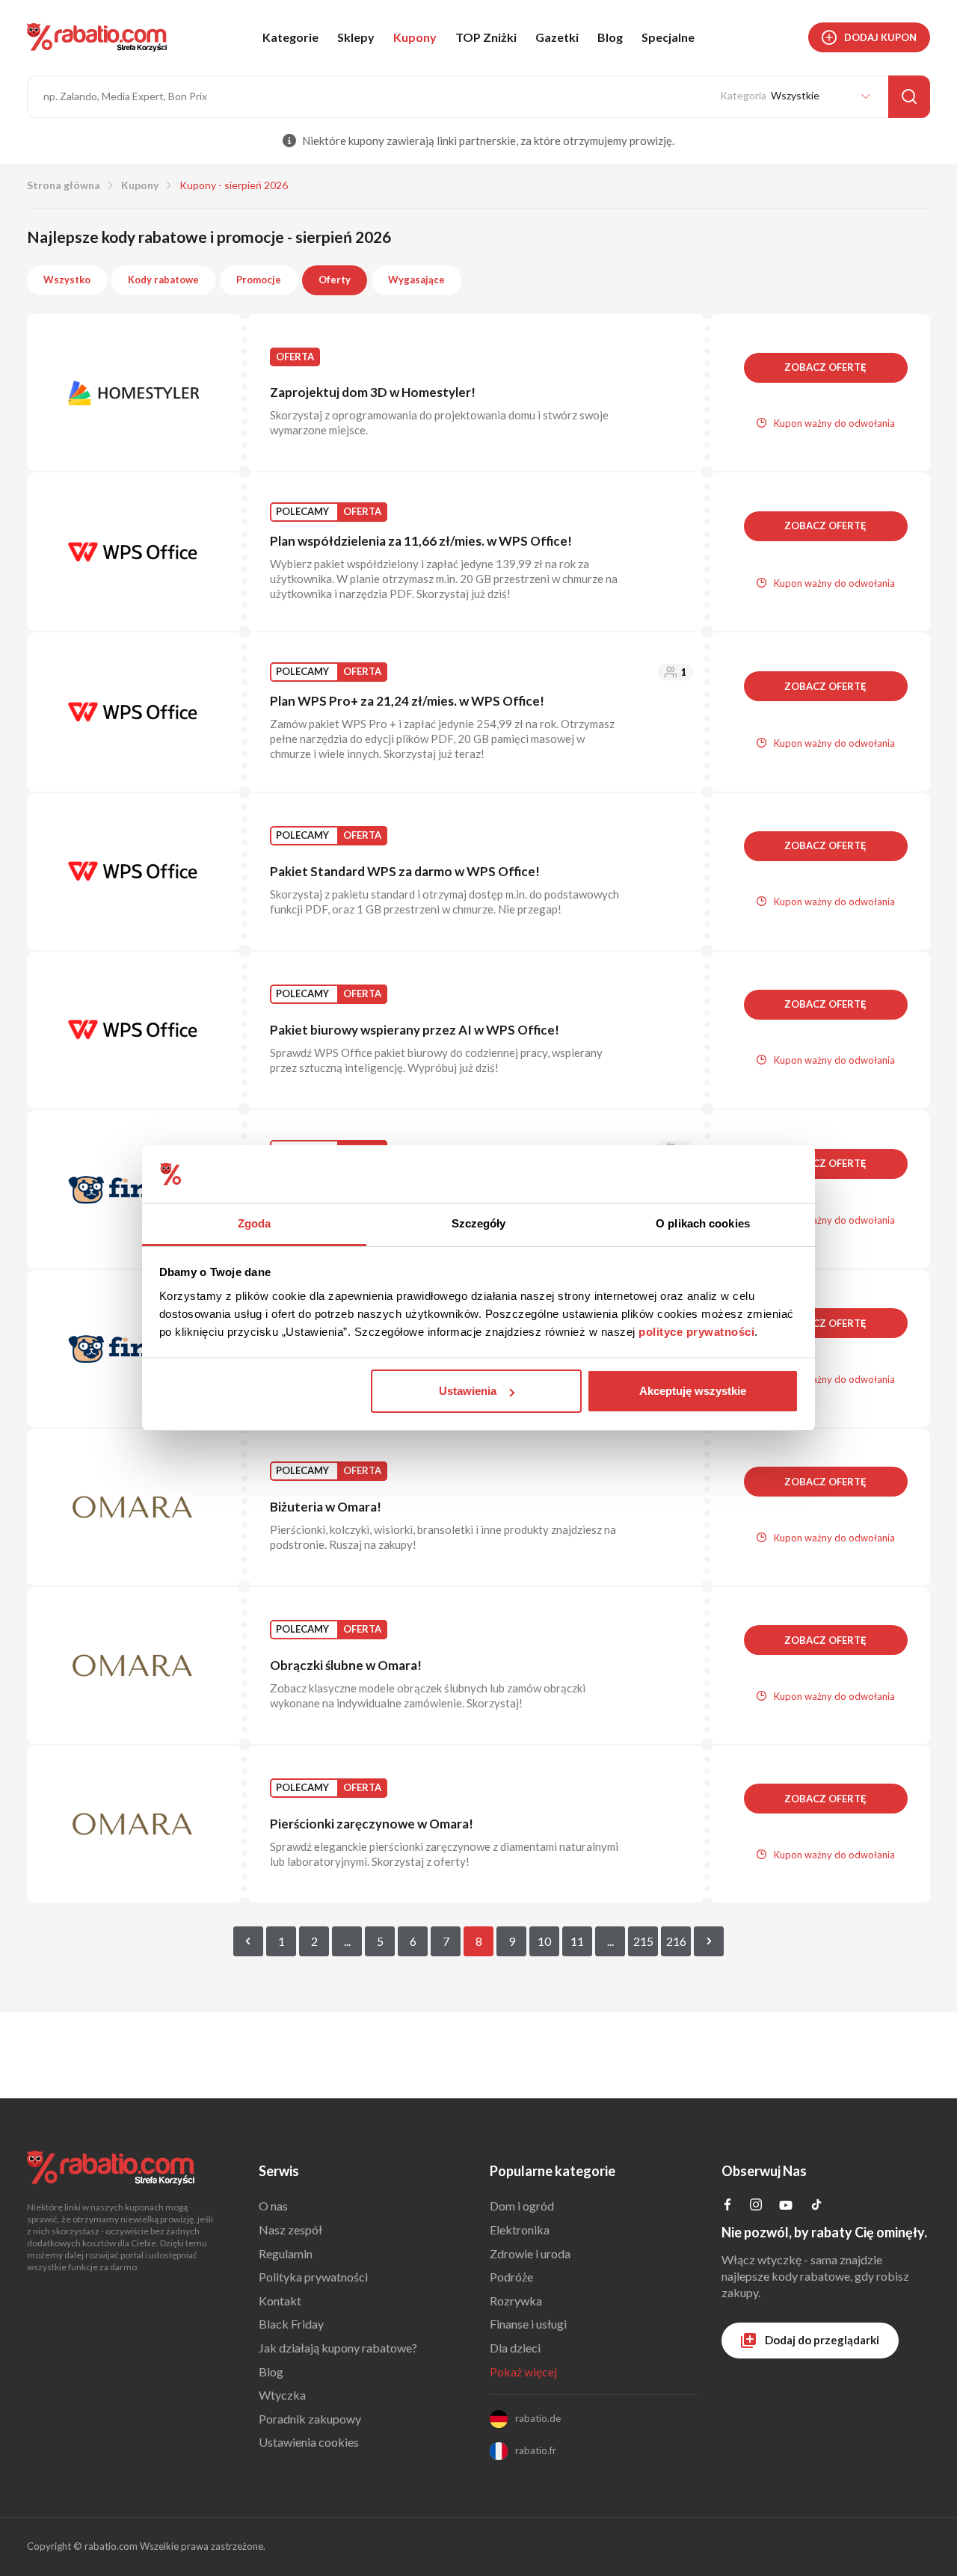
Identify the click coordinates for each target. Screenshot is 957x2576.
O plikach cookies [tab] (703, 1223)
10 (544, 1941)
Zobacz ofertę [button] (825, 367)
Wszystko (67, 280)
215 (643, 1941)
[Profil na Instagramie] (756, 2206)
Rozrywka (516, 2301)
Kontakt (280, 2301)
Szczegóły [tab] (479, 1223)
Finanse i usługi (528, 2324)
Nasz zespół (290, 2230)
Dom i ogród (522, 2206)
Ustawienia (468, 1391)
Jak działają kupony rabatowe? (338, 2348)
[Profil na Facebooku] (727, 2206)
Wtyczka (282, 2395)
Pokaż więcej (523, 2372)
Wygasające (416, 280)
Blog (610, 37)
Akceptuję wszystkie (693, 1391)
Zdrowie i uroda (530, 2253)
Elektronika (520, 2230)
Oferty (335, 280)
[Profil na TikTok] (816, 2206)
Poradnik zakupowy (310, 2419)
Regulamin (286, 2253)
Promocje (259, 280)
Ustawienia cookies (309, 2442)
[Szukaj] (909, 97)
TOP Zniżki (486, 37)
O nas (273, 2206)
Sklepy (356, 37)
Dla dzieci (515, 2348)
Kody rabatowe (163, 280)
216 (676, 1941)
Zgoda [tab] (255, 1223)
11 (577, 1941)
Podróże (511, 2277)
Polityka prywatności (313, 2277)
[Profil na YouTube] (786, 2208)
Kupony (415, 37)
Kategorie (290, 37)
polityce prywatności (696, 1332)
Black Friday (291, 2324)
